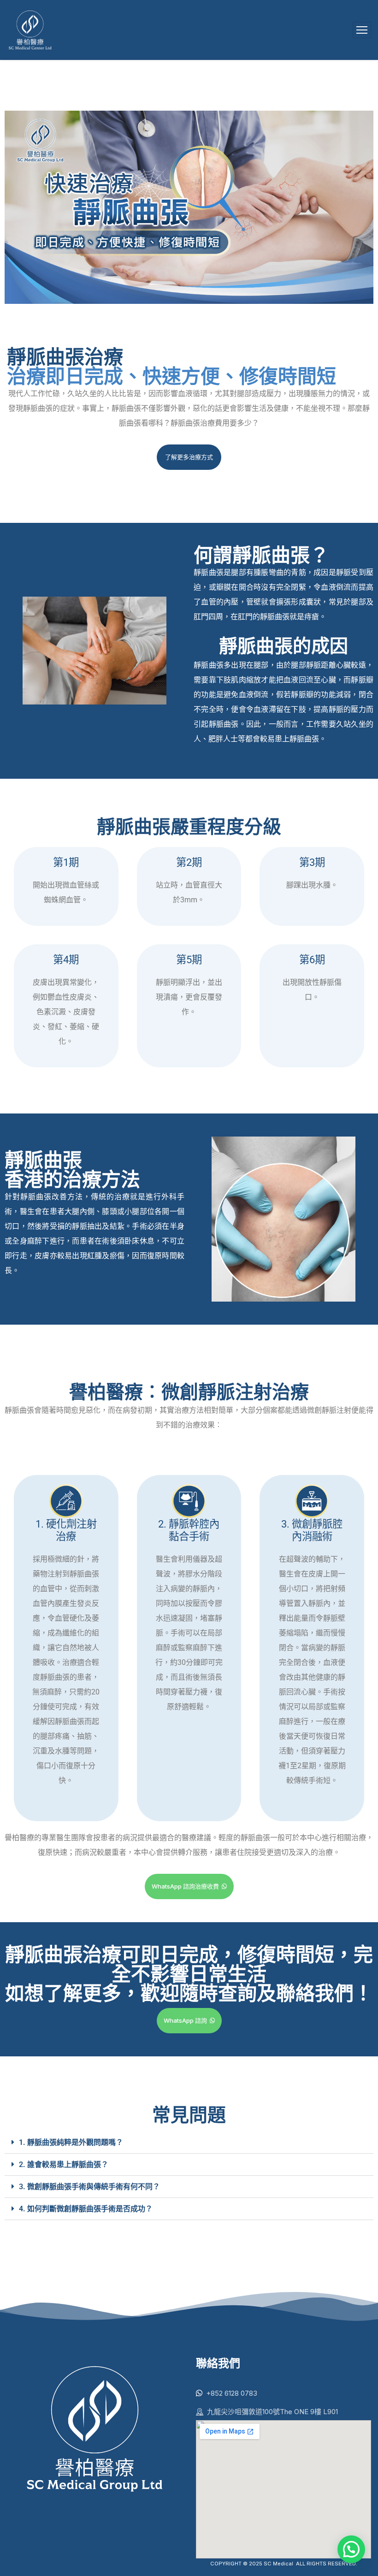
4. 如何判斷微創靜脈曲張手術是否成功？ (86, 2209)
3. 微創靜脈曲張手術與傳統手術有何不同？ (89, 2187)
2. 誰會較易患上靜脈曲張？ (64, 2164)
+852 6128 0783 (232, 2393)
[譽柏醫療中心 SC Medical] (30, 30)
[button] (189, 2143)
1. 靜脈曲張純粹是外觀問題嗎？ (71, 2142)
